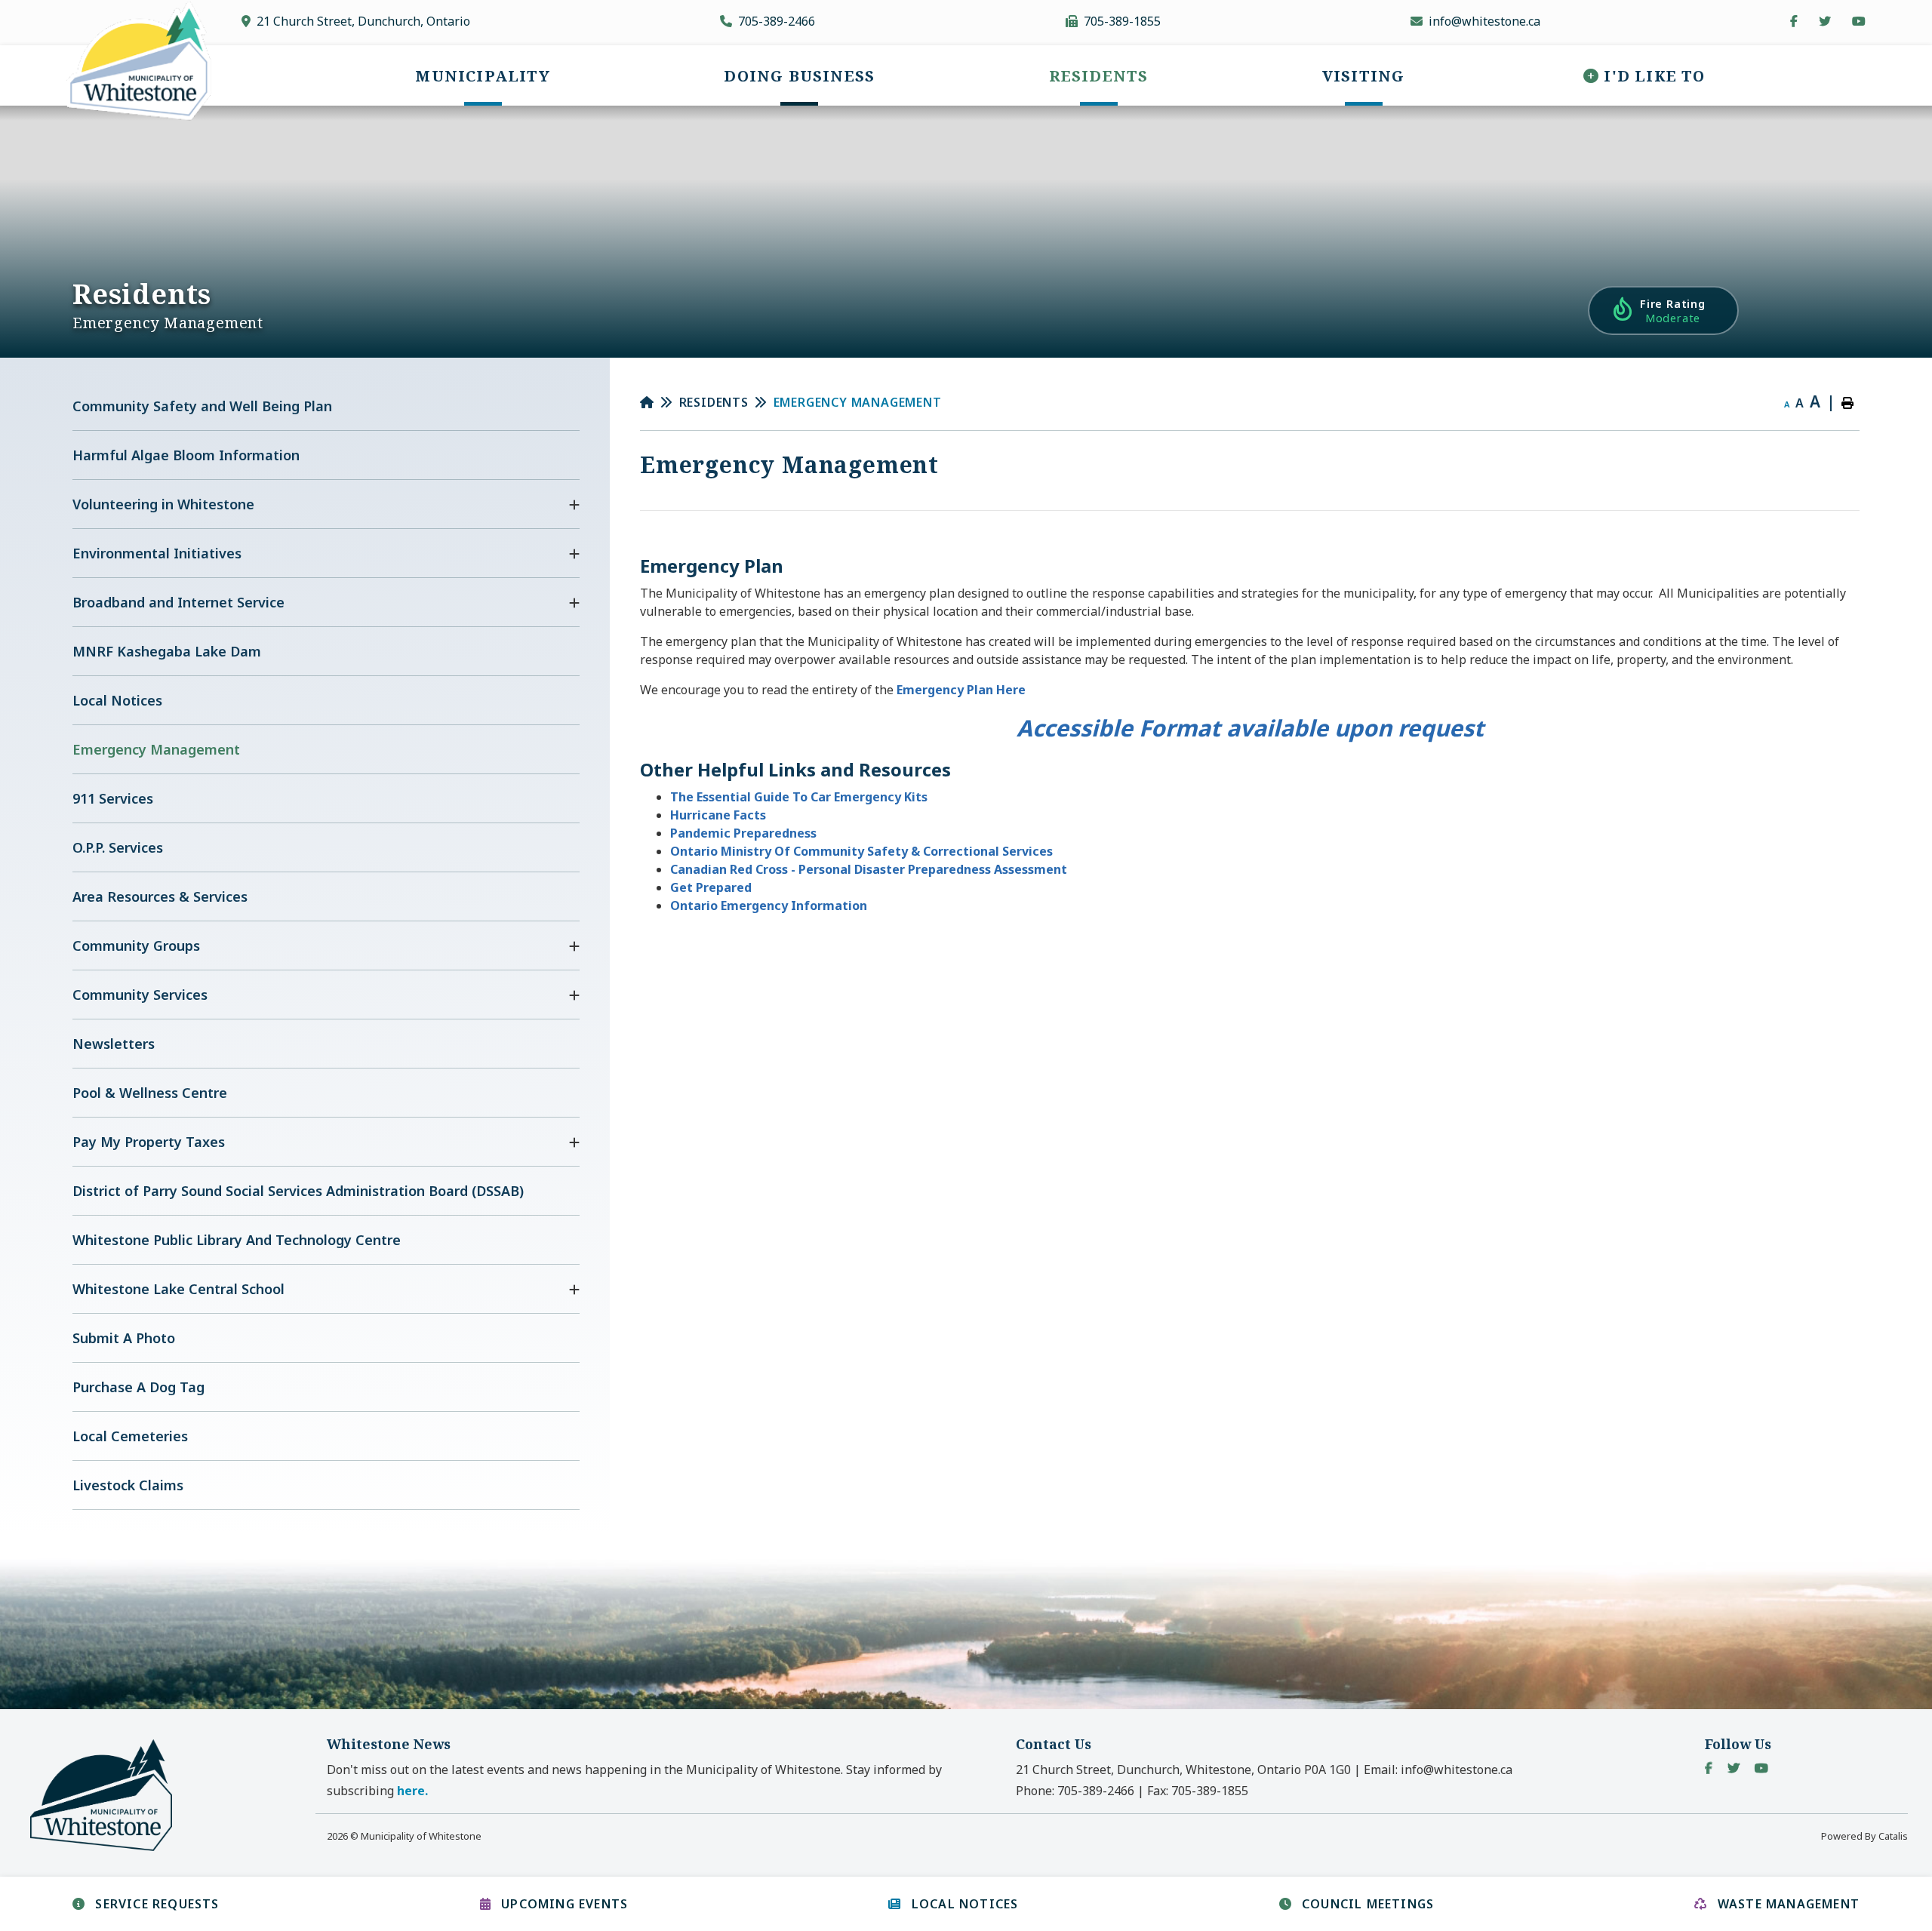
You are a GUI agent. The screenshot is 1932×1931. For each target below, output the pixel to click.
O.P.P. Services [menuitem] (118, 847)
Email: (1438, 1770)
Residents (714, 402)
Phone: (1075, 1791)
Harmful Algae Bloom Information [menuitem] (186, 455)
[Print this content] (1847, 403)
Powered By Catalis (1864, 1836)
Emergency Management (858, 402)
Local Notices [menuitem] (117, 700)
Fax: (1198, 1791)
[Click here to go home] (660, 402)
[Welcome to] (110, 1850)
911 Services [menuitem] (113, 798)
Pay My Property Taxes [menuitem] (149, 1142)
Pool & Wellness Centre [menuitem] (150, 1093)
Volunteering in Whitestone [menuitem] (163, 504)
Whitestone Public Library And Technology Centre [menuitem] (237, 1240)
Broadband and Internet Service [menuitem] (178, 602)
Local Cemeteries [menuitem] (130, 1436)
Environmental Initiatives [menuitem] (157, 553)
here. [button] (412, 1791)
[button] (574, 505)
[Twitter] (1734, 1768)
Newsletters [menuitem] (114, 1044)
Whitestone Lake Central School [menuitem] (178, 1289)
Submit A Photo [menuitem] (124, 1338)
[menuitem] (482, 75)
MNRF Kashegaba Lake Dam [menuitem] (167, 651)
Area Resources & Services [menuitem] (160, 896)
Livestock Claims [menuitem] (128, 1485)
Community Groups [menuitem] (136, 946)
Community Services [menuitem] (140, 995)
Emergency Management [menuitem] (156, 749)
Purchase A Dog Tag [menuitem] (138, 1387)
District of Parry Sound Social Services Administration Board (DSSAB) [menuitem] (298, 1191)
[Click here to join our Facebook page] (1794, 21)
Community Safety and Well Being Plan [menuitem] (202, 406)
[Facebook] (1709, 1768)
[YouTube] (1761, 1768)
